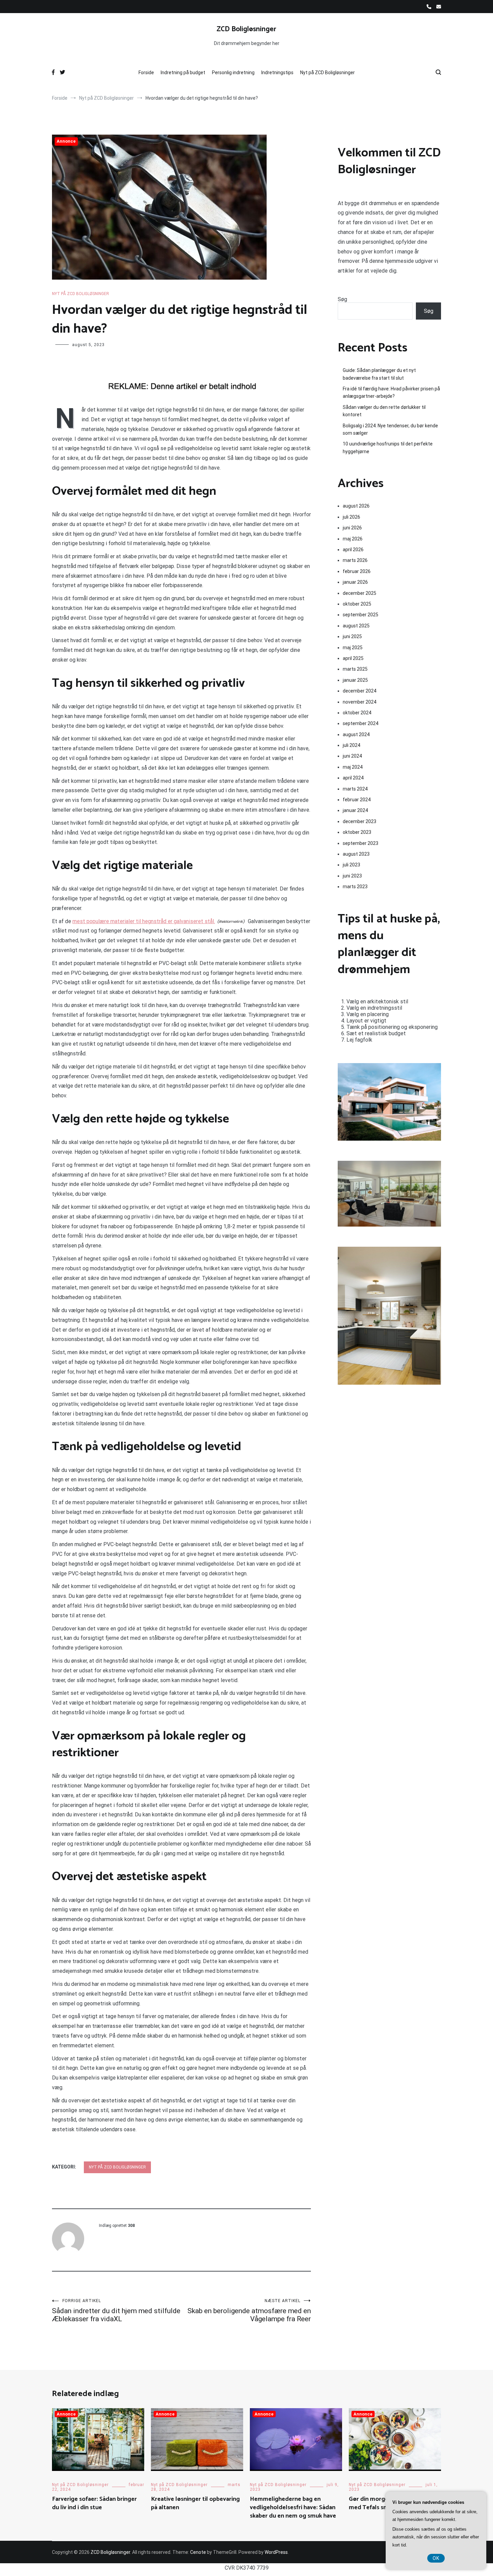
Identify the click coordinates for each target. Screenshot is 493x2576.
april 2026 (353, 550)
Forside (146, 73)
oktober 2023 (357, 832)
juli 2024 (351, 745)
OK (436, 2558)
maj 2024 (353, 767)
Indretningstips (277, 73)
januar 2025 (355, 680)
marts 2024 (355, 789)
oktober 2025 (357, 604)
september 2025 (361, 615)
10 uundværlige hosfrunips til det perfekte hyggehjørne (388, 447)
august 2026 (356, 506)
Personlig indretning (233, 73)
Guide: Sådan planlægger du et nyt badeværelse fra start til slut (379, 374)
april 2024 (353, 778)
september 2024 (361, 723)
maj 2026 (353, 539)
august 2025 (356, 626)
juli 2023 (351, 865)
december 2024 (360, 691)
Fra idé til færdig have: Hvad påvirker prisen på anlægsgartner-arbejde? (391, 392)
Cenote (198, 2552)
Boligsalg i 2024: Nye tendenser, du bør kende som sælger (390, 429)
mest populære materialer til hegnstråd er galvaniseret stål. (144, 921)
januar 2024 (355, 810)
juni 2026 (352, 528)
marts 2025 (355, 669)
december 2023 (360, 821)
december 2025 (360, 593)
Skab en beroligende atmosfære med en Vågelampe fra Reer (249, 2311)
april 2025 (353, 658)
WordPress (276, 2552)
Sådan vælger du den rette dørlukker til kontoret (384, 411)
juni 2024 (352, 756)
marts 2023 (355, 887)
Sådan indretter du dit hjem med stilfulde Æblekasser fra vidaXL (116, 2311)
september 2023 (361, 843)
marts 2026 (355, 560)
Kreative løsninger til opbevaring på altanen (195, 2503)
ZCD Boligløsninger (246, 29)
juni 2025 (352, 636)
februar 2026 (357, 571)
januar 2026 (355, 582)
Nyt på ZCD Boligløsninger (327, 73)
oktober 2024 (357, 713)
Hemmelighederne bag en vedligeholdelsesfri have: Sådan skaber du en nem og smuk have (293, 2508)
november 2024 (360, 702)
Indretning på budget (183, 73)
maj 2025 (353, 648)
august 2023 (356, 854)
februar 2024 (357, 800)
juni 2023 (352, 876)
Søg (342, 299)
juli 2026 (351, 517)
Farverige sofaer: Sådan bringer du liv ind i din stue (94, 2503)
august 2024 (356, 734)
